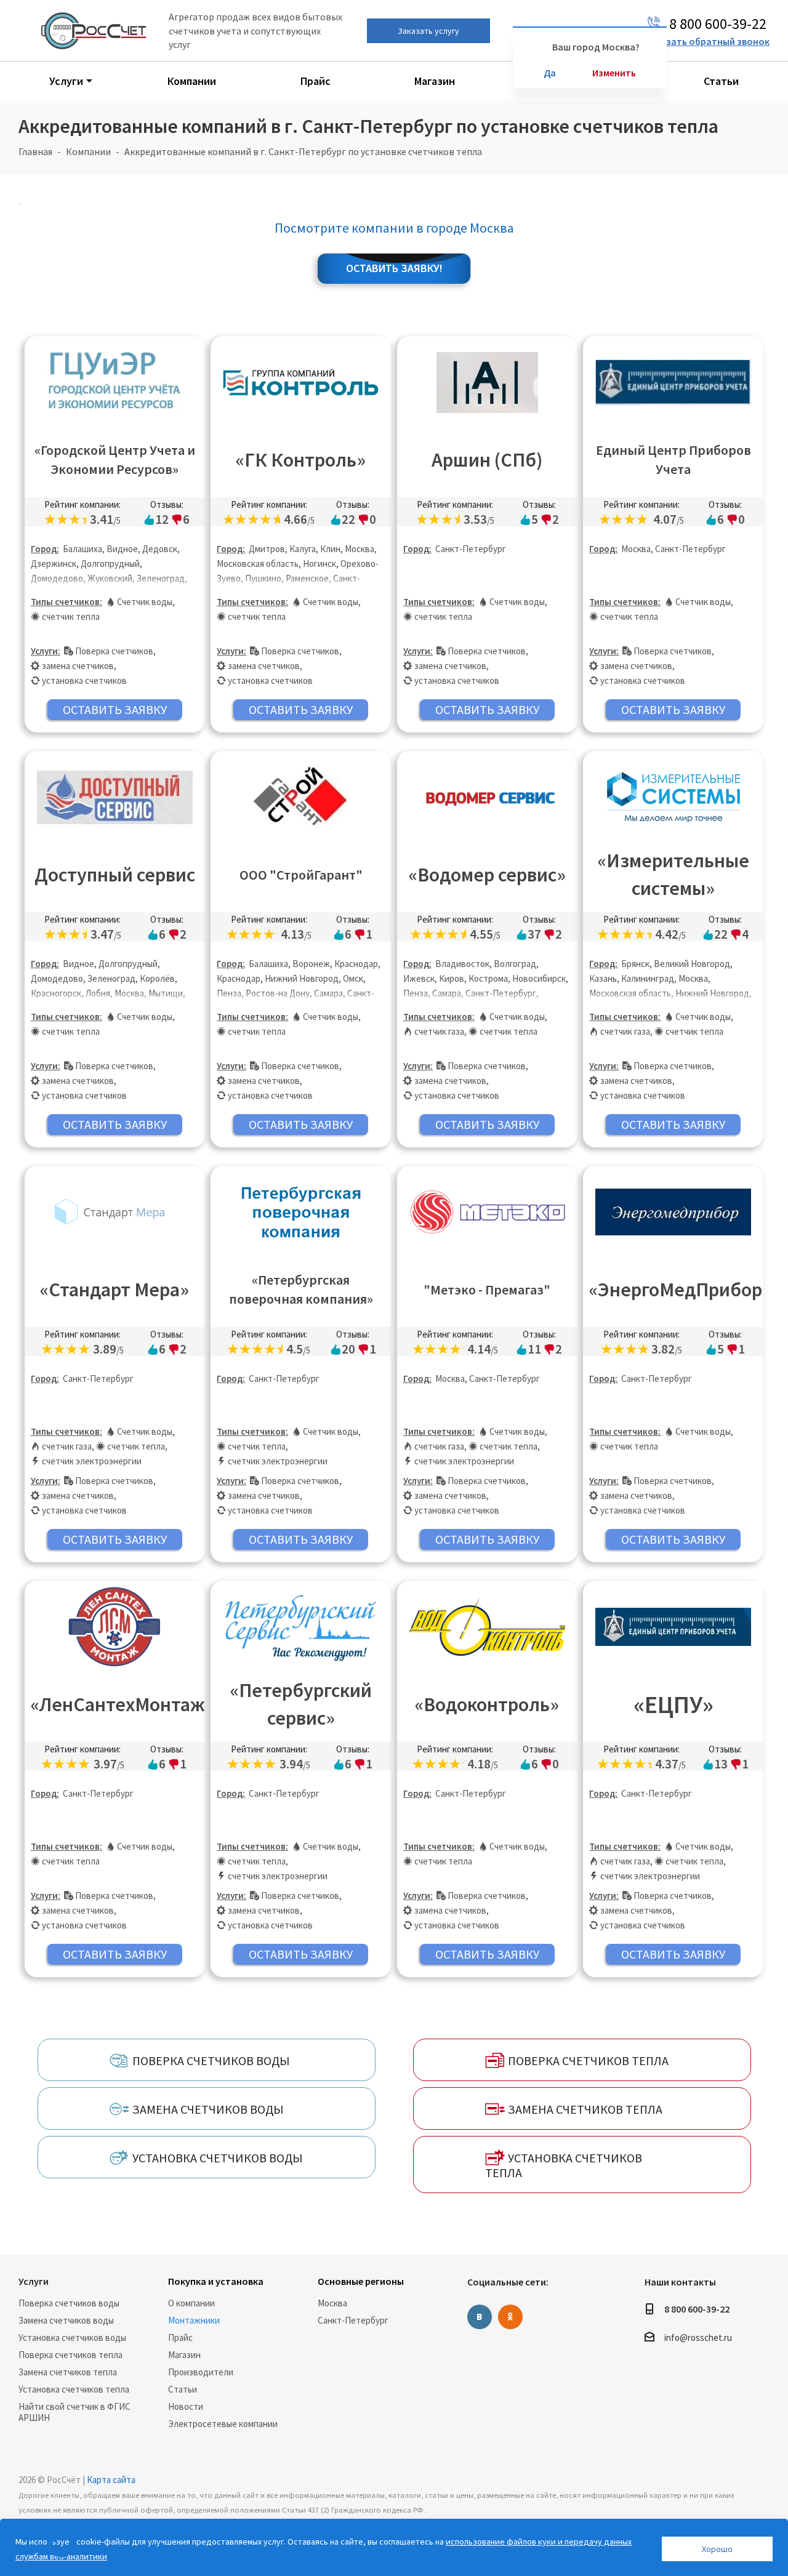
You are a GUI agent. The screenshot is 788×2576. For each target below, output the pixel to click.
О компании (191, 2303)
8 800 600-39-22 (697, 2309)
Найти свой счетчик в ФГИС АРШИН (74, 2412)
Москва (332, 2303)
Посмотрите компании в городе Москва (394, 228)
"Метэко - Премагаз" (487, 1290)
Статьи (183, 2389)
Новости (186, 2406)
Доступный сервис (115, 875)
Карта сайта (111, 2480)
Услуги (34, 2281)
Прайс (180, 2337)
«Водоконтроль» (487, 1704)
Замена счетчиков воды (66, 2320)
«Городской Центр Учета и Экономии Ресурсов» (115, 459)
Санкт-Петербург (353, 2320)
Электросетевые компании (223, 2424)
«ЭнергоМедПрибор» (676, 1290)
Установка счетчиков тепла (74, 2389)
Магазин (184, 2355)
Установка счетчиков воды (72, 2337)
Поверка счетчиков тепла (70, 2355)
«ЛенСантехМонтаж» (118, 1704)
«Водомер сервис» (487, 875)
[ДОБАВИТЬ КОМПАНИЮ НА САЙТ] (61, 2543)
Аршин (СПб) (487, 460)
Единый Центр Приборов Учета (673, 459)
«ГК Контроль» (301, 460)
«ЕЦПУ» (673, 1704)
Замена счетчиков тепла (68, 2372)
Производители (201, 2372)
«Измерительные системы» (673, 874)
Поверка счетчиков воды (69, 2303)
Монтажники (194, 2320)
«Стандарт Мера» (115, 1290)
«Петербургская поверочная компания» (301, 1289)
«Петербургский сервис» (301, 1704)
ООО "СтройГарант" (301, 875)
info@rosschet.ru (698, 2337)
